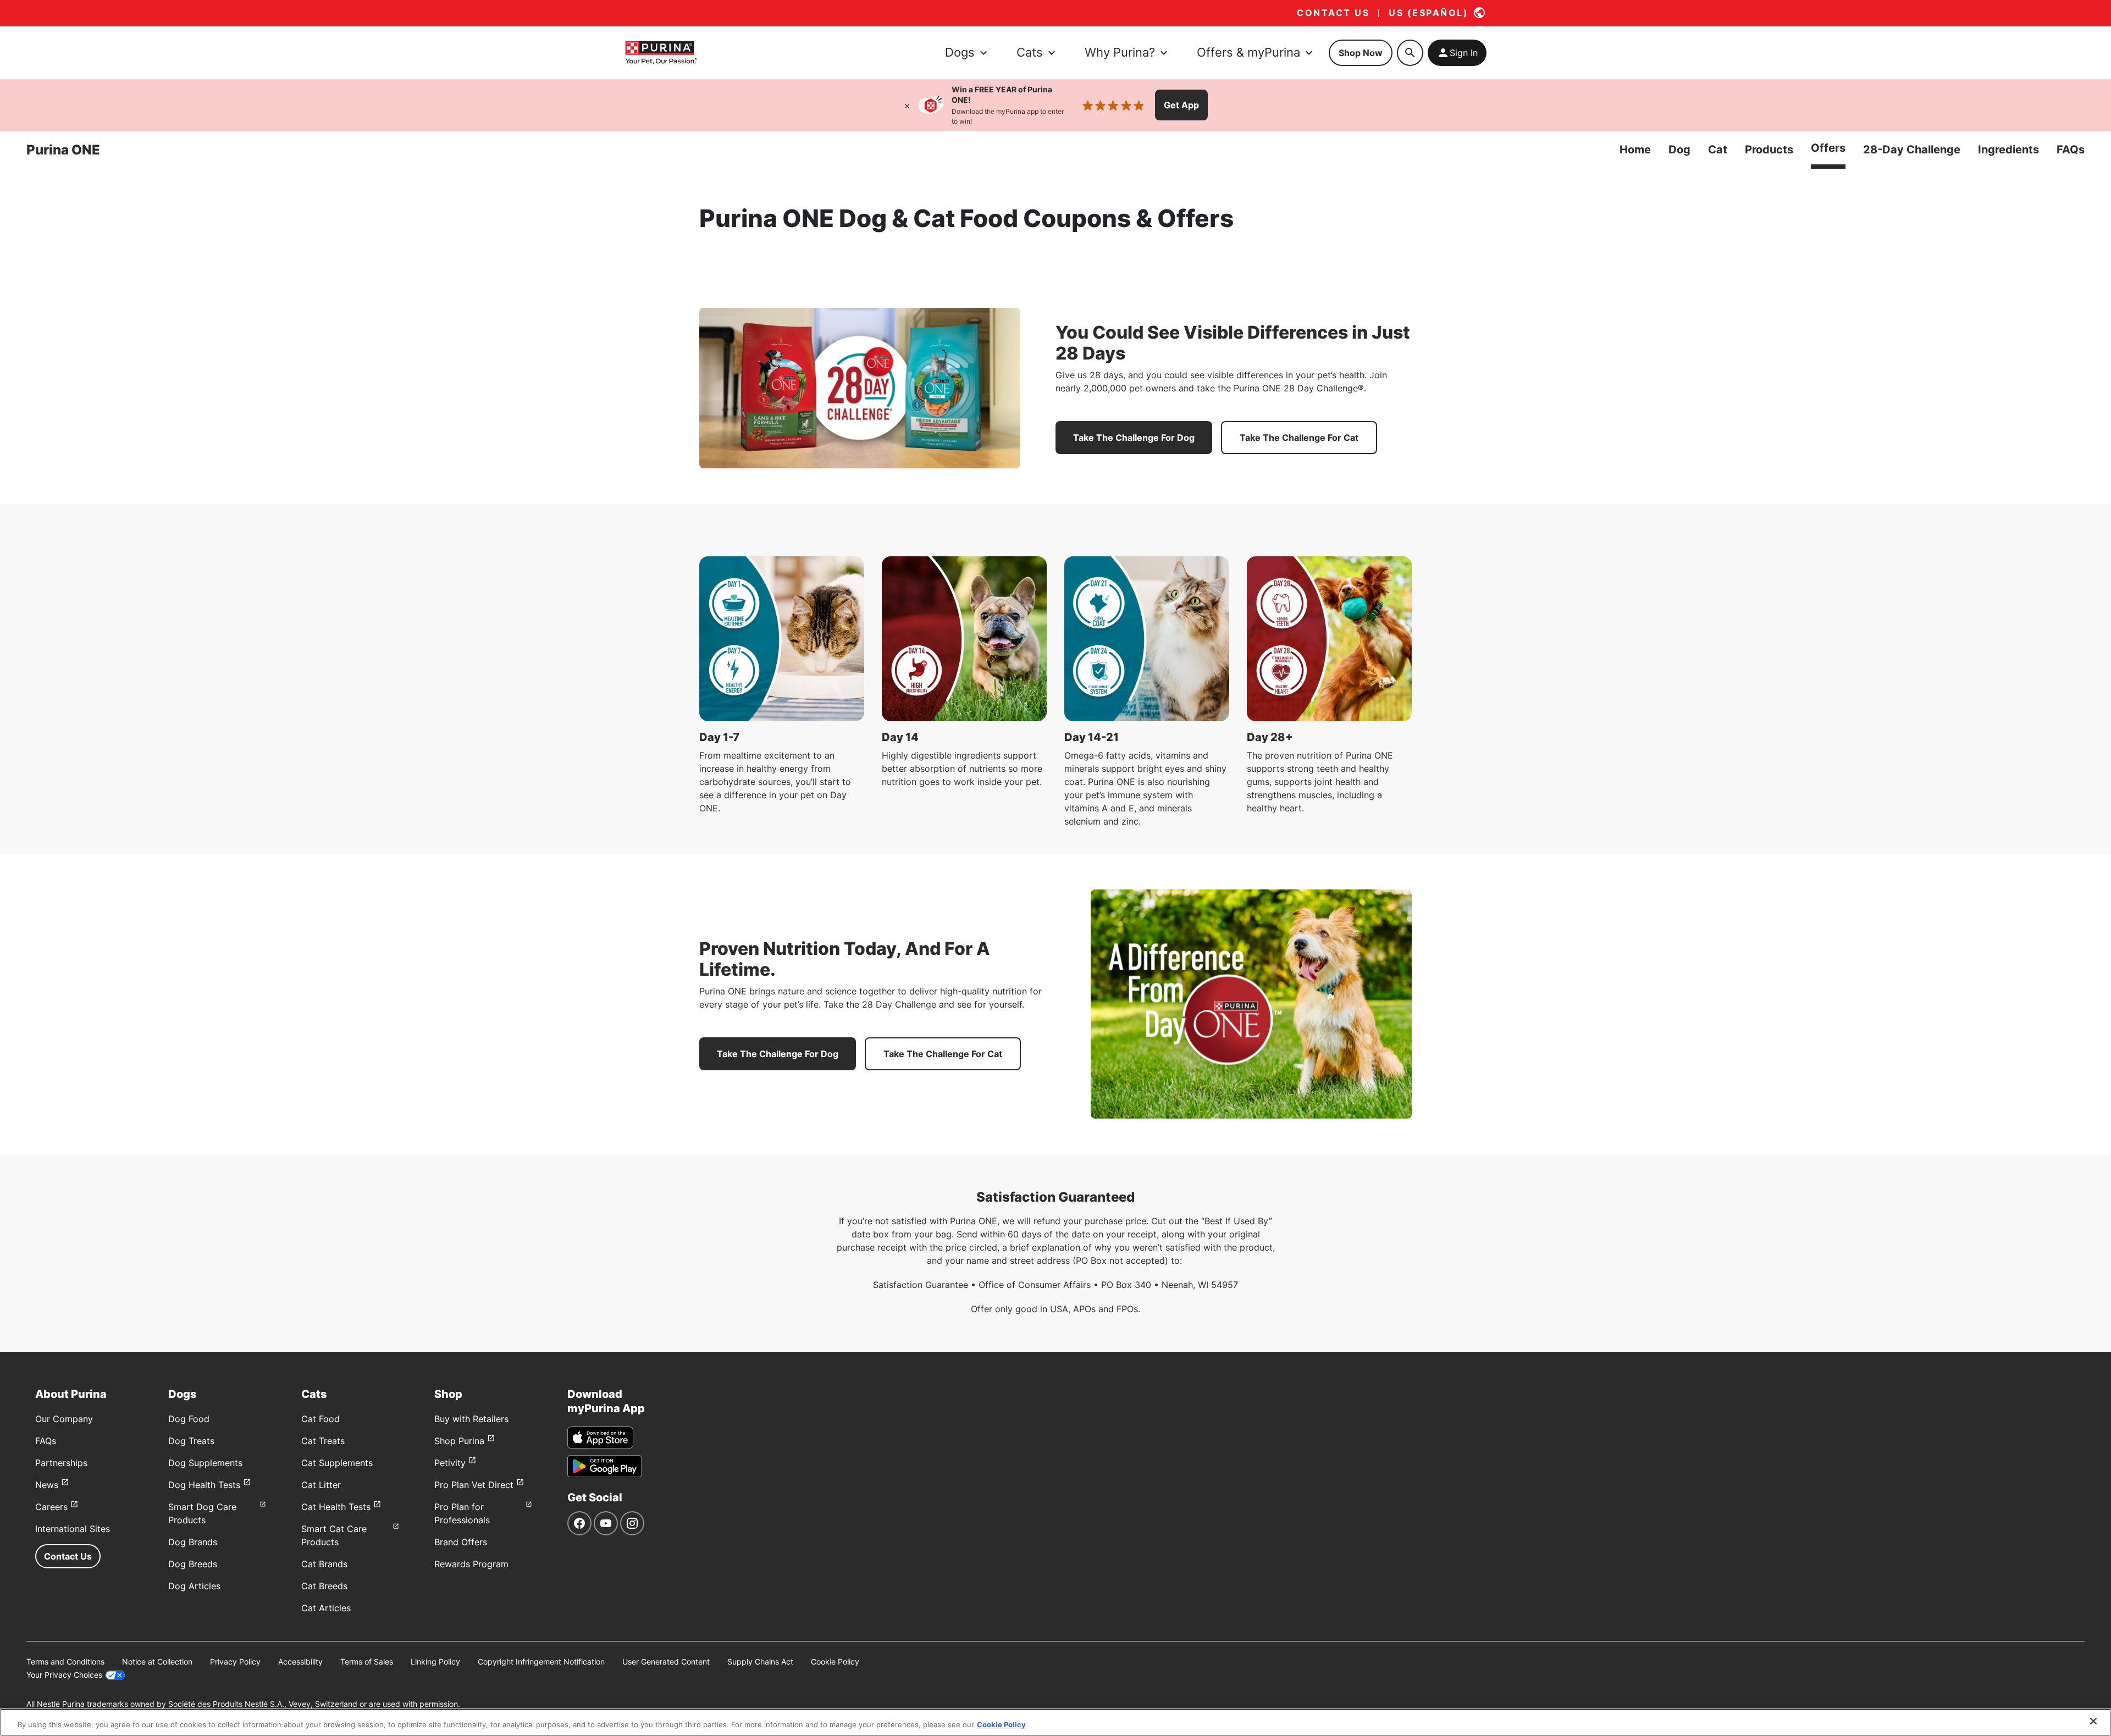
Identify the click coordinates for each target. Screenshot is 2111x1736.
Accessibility (300, 1662)
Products (1769, 150)
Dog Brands (193, 1542)
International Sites (73, 1529)
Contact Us (68, 1556)
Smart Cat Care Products (334, 1535)
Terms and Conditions (65, 1662)
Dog (1679, 150)
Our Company (64, 1419)
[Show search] (1410, 53)
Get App (1181, 105)
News (47, 1485)
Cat (1718, 150)
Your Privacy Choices (64, 1675)
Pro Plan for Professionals (462, 1513)
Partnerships (61, 1463)
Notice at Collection (157, 1662)
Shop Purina (459, 1441)
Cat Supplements (337, 1463)
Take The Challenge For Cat (1299, 438)
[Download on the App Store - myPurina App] (600, 1438)
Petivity (450, 1463)
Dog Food (189, 1419)
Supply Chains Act (760, 1662)
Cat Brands (324, 1564)
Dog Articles (194, 1586)
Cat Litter (321, 1485)
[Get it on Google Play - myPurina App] (604, 1466)
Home (1635, 150)
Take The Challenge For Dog (1134, 438)
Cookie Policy (835, 1662)
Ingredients (2008, 150)
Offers (1828, 148)
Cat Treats (323, 1441)
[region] (1055, 1722)
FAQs (2071, 150)
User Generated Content (666, 1662)
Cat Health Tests (336, 1507)
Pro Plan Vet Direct (474, 1485)
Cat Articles (326, 1608)
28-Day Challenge (1912, 150)
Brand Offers (461, 1542)
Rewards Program (471, 1564)
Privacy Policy (235, 1662)
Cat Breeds (324, 1586)
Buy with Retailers (471, 1419)
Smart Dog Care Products (202, 1513)
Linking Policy (435, 1662)
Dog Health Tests (204, 1485)
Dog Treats (191, 1441)
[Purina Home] (661, 52)
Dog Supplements (205, 1463)
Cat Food (320, 1419)
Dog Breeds (193, 1564)
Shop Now (1361, 53)
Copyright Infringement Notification (541, 1662)
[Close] (907, 105)
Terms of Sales (367, 1662)
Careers (51, 1507)
